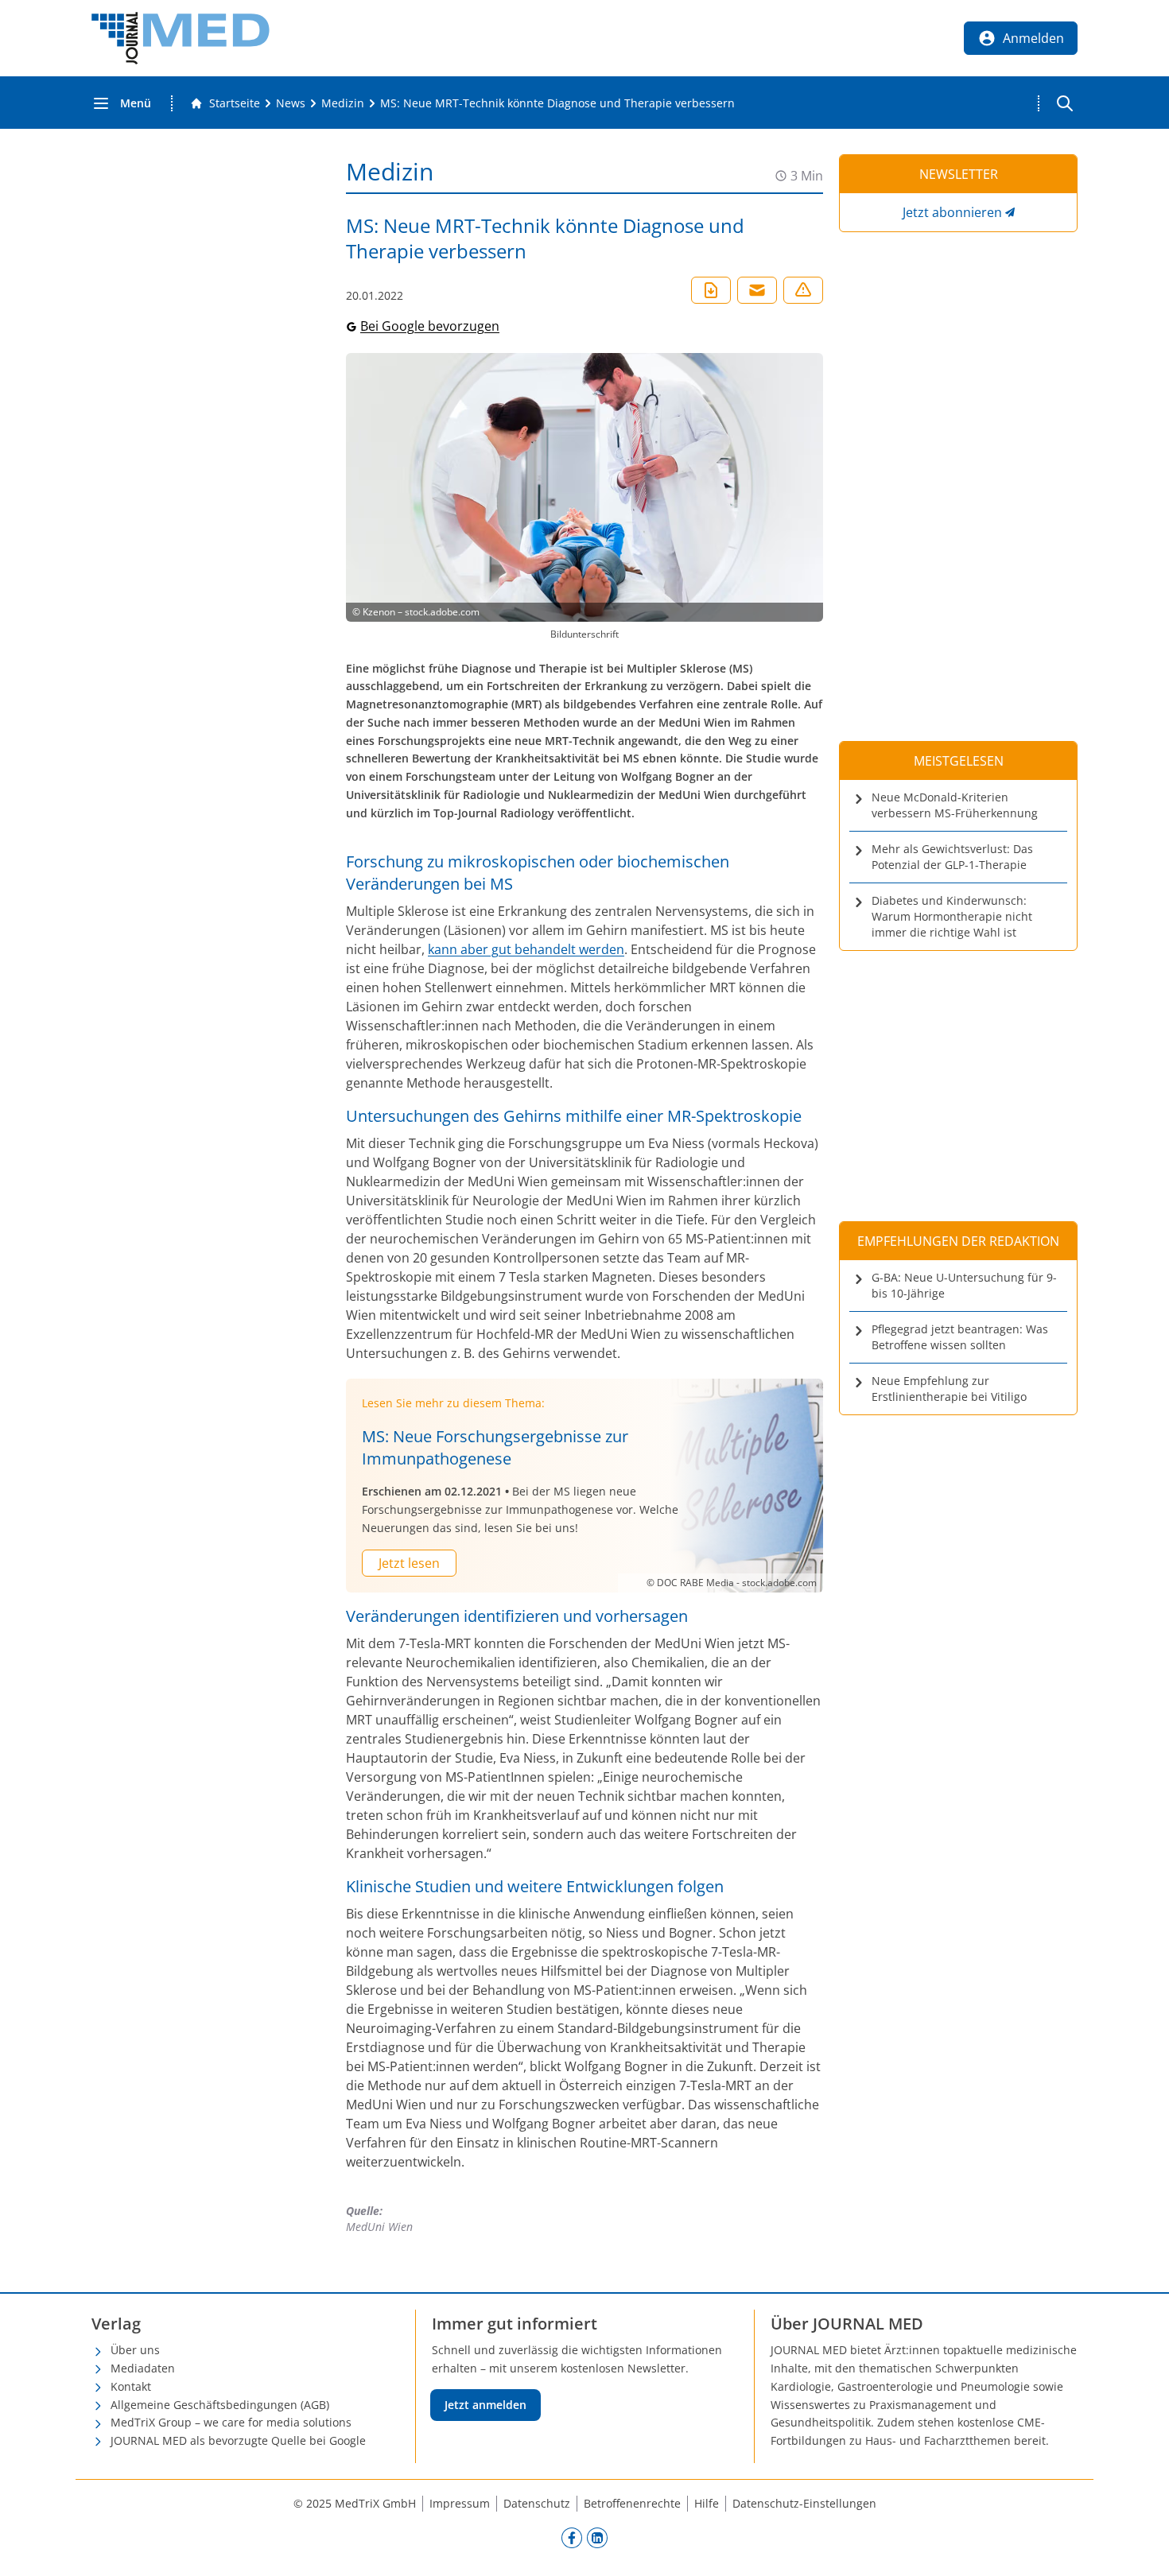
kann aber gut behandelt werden (526, 949)
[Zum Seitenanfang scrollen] (1140, 2547)
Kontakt (131, 2386)
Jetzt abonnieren (952, 212)
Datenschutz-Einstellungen (804, 2503)
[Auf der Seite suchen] (1065, 103)
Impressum (460, 2503)
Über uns (135, 2350)
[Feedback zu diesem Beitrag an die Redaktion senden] (803, 290)
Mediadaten (143, 2368)
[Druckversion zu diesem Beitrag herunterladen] (711, 290)
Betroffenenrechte (632, 2503)
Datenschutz (537, 2503)
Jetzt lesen (409, 1563)
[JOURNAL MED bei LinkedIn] (597, 2538)
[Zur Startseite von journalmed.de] (181, 38)
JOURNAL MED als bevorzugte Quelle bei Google (238, 2440)
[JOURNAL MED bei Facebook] (572, 2538)
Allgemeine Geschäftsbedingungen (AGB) (220, 2405)
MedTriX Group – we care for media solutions (231, 2422)
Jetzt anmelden (485, 2405)
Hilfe (707, 2503)
